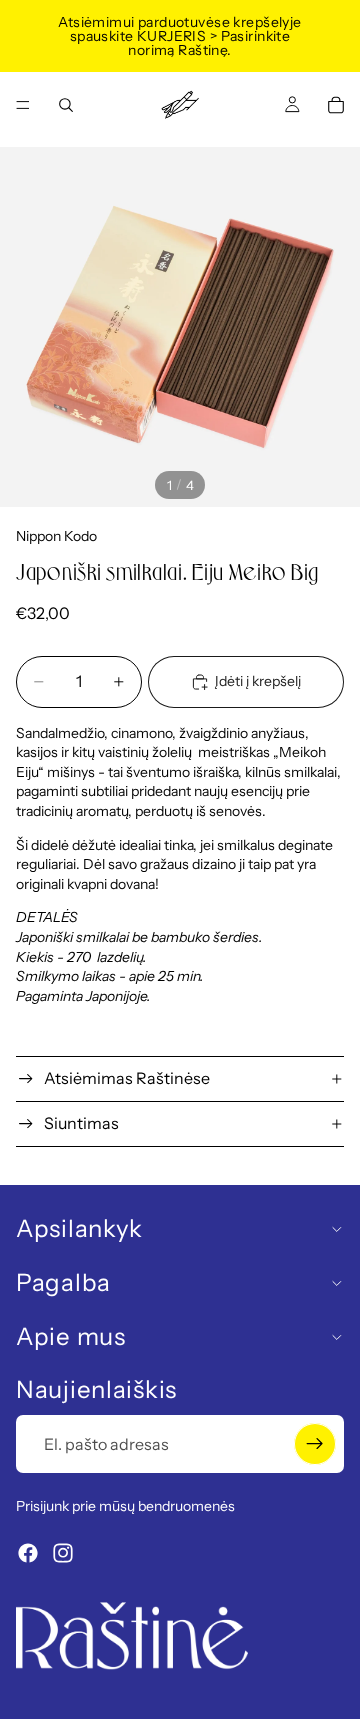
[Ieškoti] (66, 105)
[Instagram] (63, 1553)
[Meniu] (23, 105)
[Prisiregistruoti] (315, 1444)
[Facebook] (28, 1553)
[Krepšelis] (336, 105)
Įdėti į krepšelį (258, 681)
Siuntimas (81, 1123)
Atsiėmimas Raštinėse (127, 1078)
